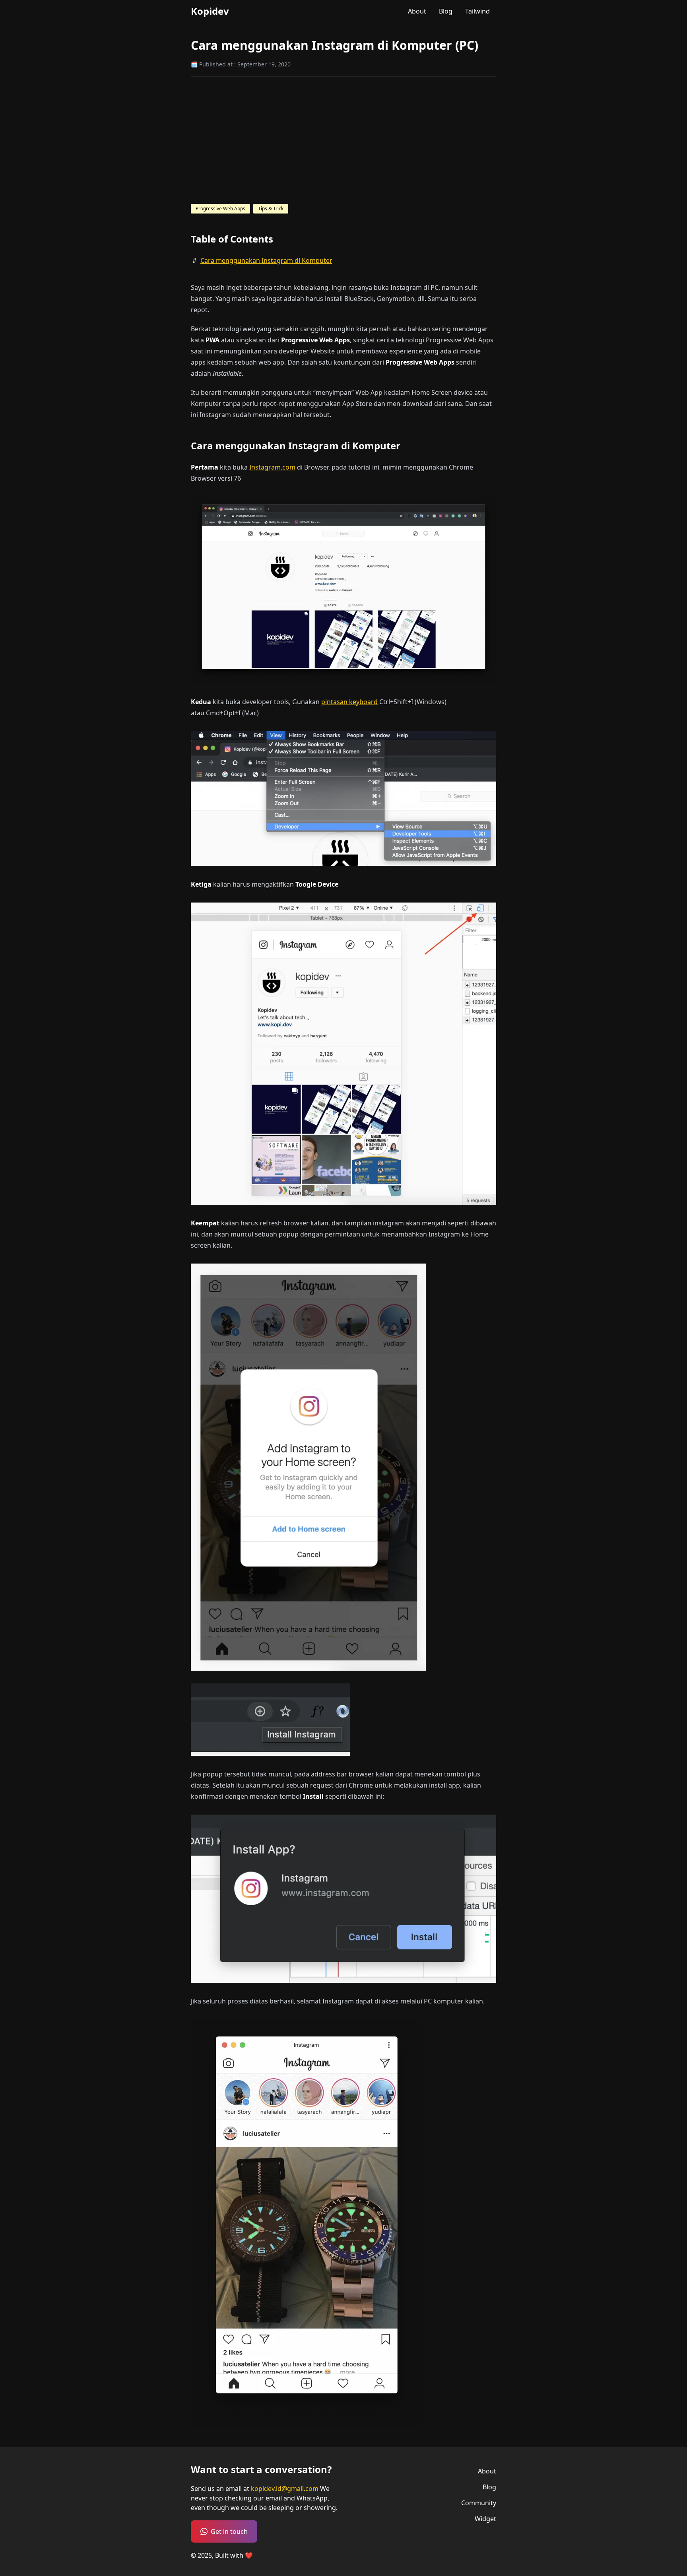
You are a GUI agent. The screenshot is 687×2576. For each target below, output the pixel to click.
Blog (446, 11)
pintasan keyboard (349, 702)
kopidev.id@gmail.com (285, 2489)
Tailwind (477, 11)
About (417, 11)
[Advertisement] (343, 140)
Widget (485, 2519)
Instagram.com (272, 467)
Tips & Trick (271, 209)
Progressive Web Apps (220, 209)
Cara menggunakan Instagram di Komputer (266, 260)
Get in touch (229, 2531)
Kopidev (210, 11)
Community (479, 2503)
